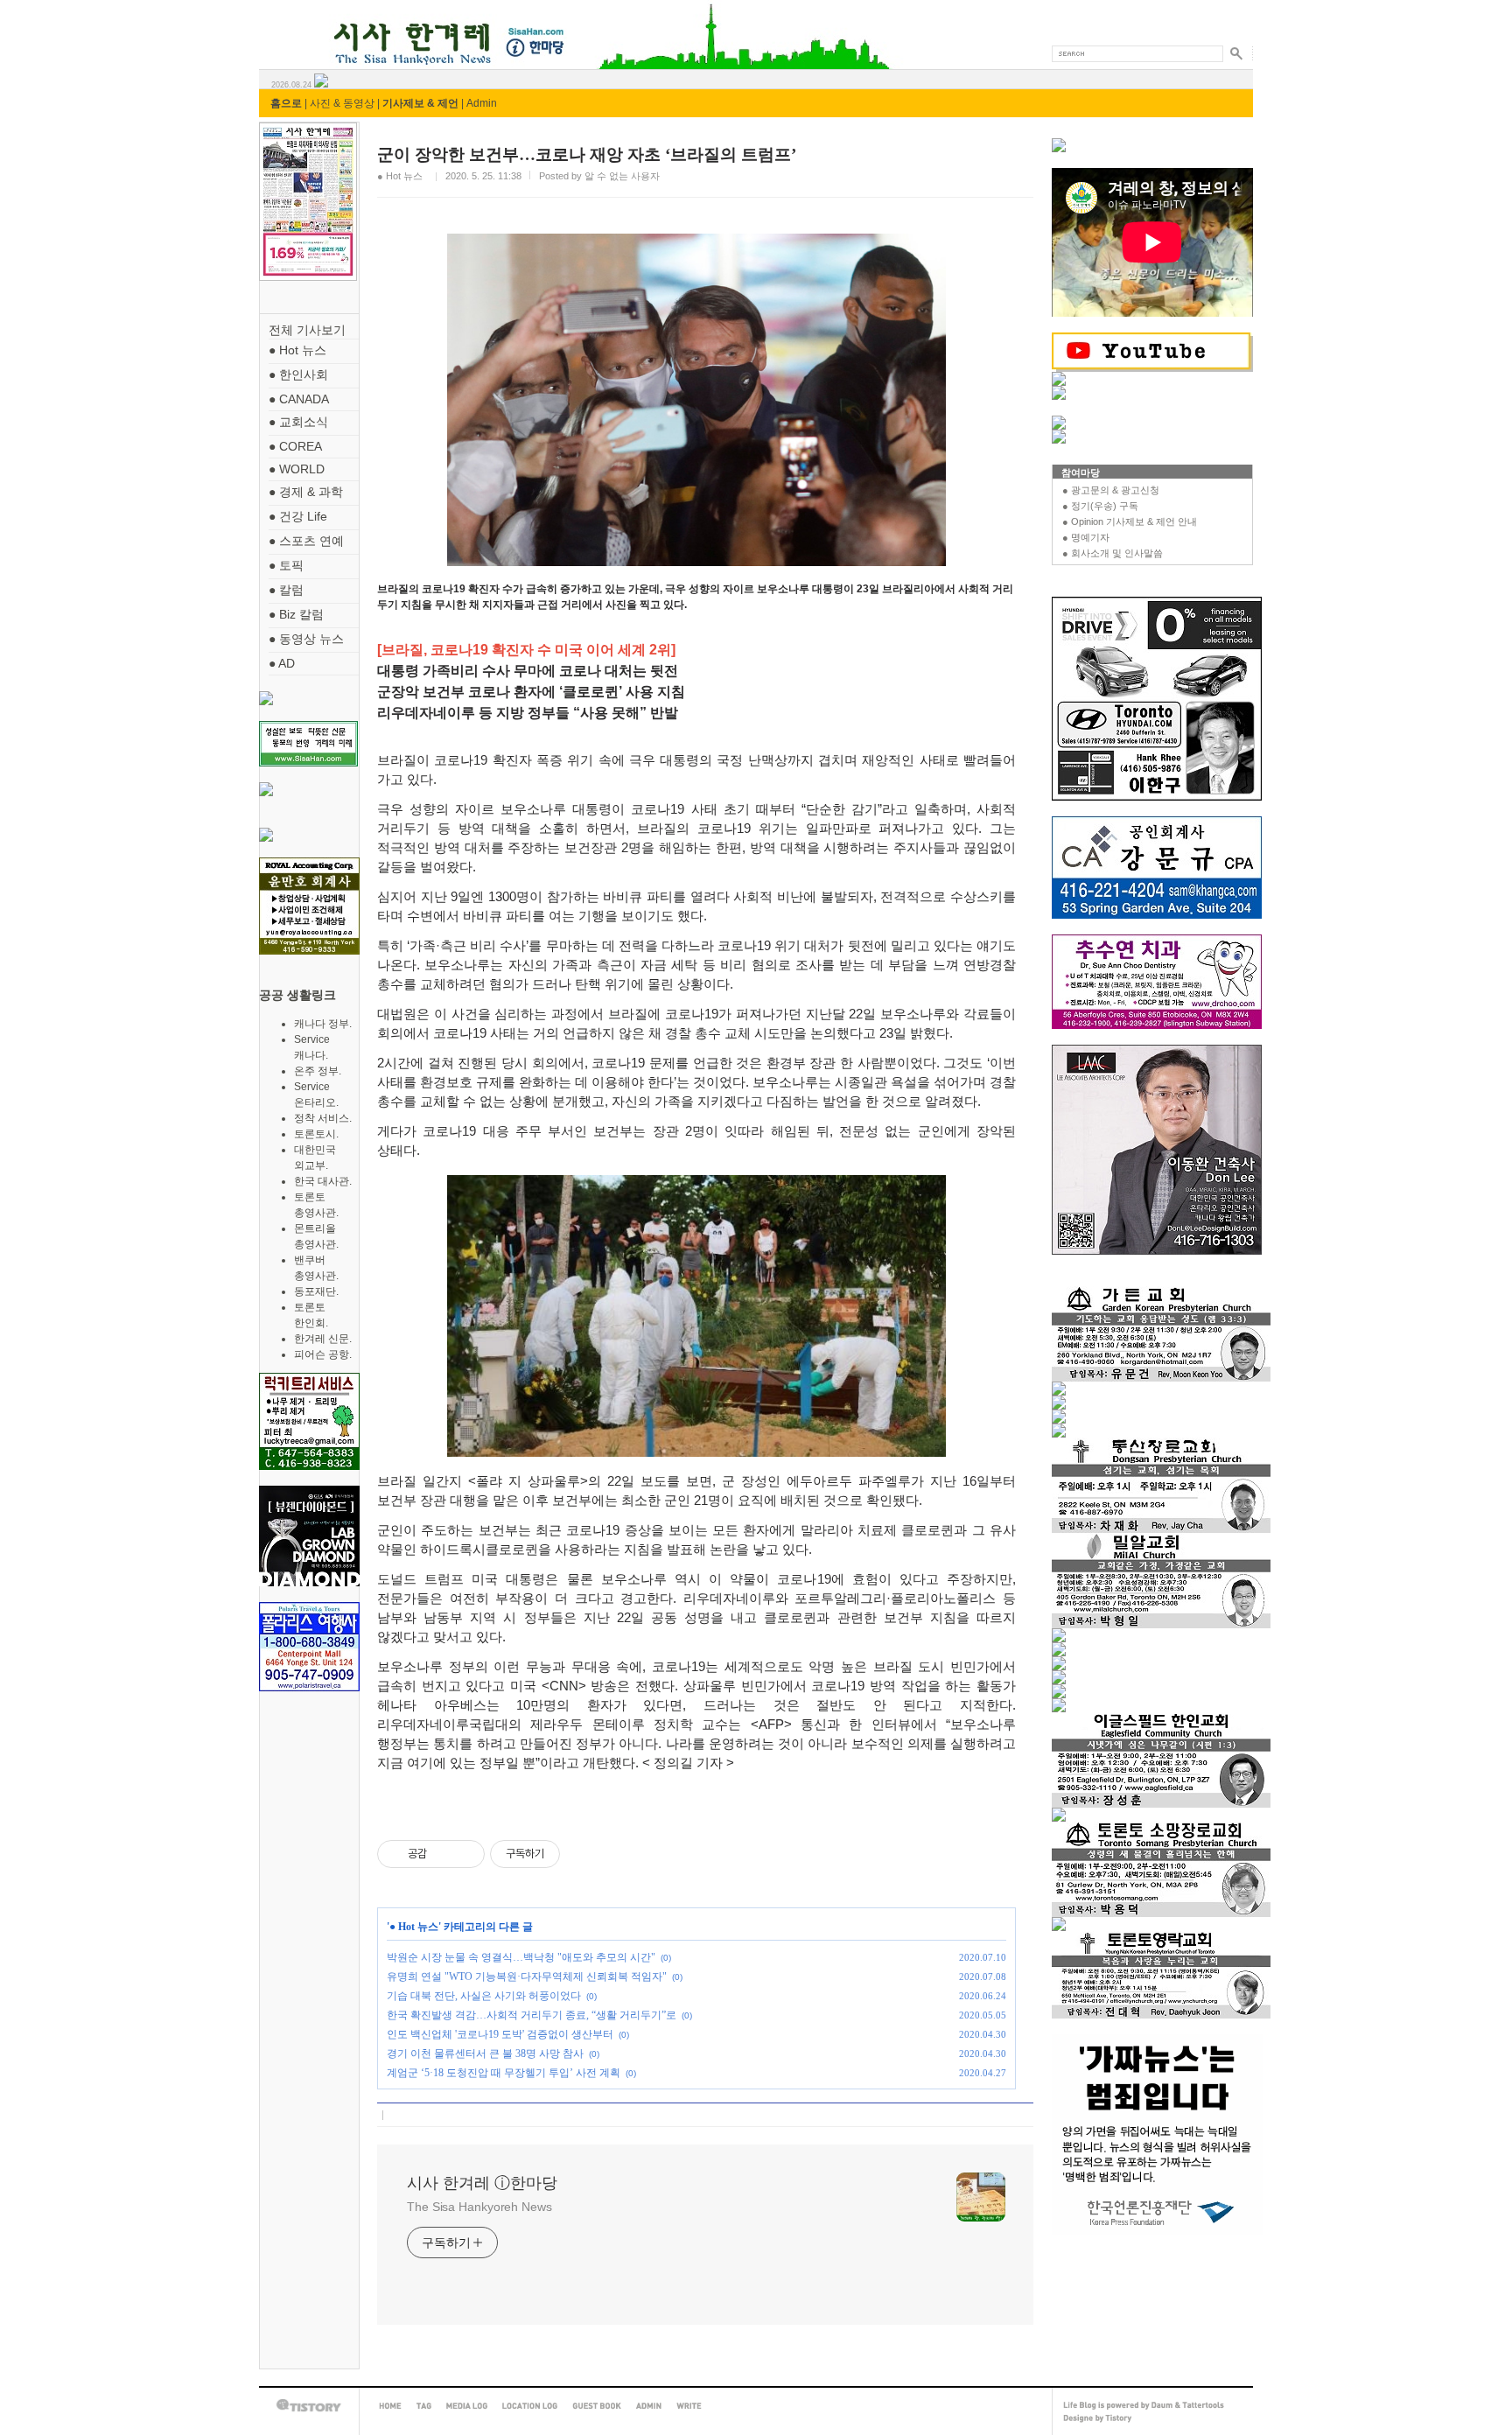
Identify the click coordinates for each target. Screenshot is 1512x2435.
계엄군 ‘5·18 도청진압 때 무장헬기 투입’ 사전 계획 (504, 2073)
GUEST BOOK (597, 2406)
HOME (390, 2406)
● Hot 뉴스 (297, 350)
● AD (282, 663)
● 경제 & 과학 (306, 492)
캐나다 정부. (323, 1024)
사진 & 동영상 (342, 103)
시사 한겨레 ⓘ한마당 (291, 24)
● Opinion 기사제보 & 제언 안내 (1130, 521)
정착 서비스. (323, 1118)
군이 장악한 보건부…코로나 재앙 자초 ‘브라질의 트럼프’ (587, 154)
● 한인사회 (298, 374)
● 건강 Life (298, 516)
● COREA (295, 446)
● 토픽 (286, 565)
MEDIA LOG (467, 2406)
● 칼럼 (286, 590)
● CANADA (299, 399)
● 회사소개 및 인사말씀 (1113, 553)
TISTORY (309, 2406)
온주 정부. (318, 1071)
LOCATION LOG (530, 2406)
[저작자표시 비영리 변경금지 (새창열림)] (584, 1854)
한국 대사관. (323, 1181)
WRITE (689, 2406)
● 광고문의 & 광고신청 (1111, 490)
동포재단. (316, 1291)
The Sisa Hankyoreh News (479, 2207)
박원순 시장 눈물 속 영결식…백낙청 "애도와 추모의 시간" (521, 1957)
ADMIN (649, 2406)
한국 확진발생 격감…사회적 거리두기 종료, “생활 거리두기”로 (532, 2015)
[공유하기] (443, 1854)
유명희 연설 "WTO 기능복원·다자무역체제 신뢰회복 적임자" (527, 1977)
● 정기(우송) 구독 (1100, 506)
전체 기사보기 (307, 330)
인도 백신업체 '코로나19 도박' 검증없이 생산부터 (500, 2034)
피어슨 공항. (323, 1354)
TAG (424, 2406)
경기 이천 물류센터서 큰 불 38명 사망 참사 (485, 2054)
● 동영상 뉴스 (306, 639)
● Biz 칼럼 (296, 614)
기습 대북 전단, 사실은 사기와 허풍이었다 (484, 1996)
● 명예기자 (1086, 537)
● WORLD (297, 469)
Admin (482, 103)
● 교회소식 (298, 422)
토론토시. (316, 1134)
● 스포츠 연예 (306, 541)
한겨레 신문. (323, 1339)
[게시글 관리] (465, 1854)
